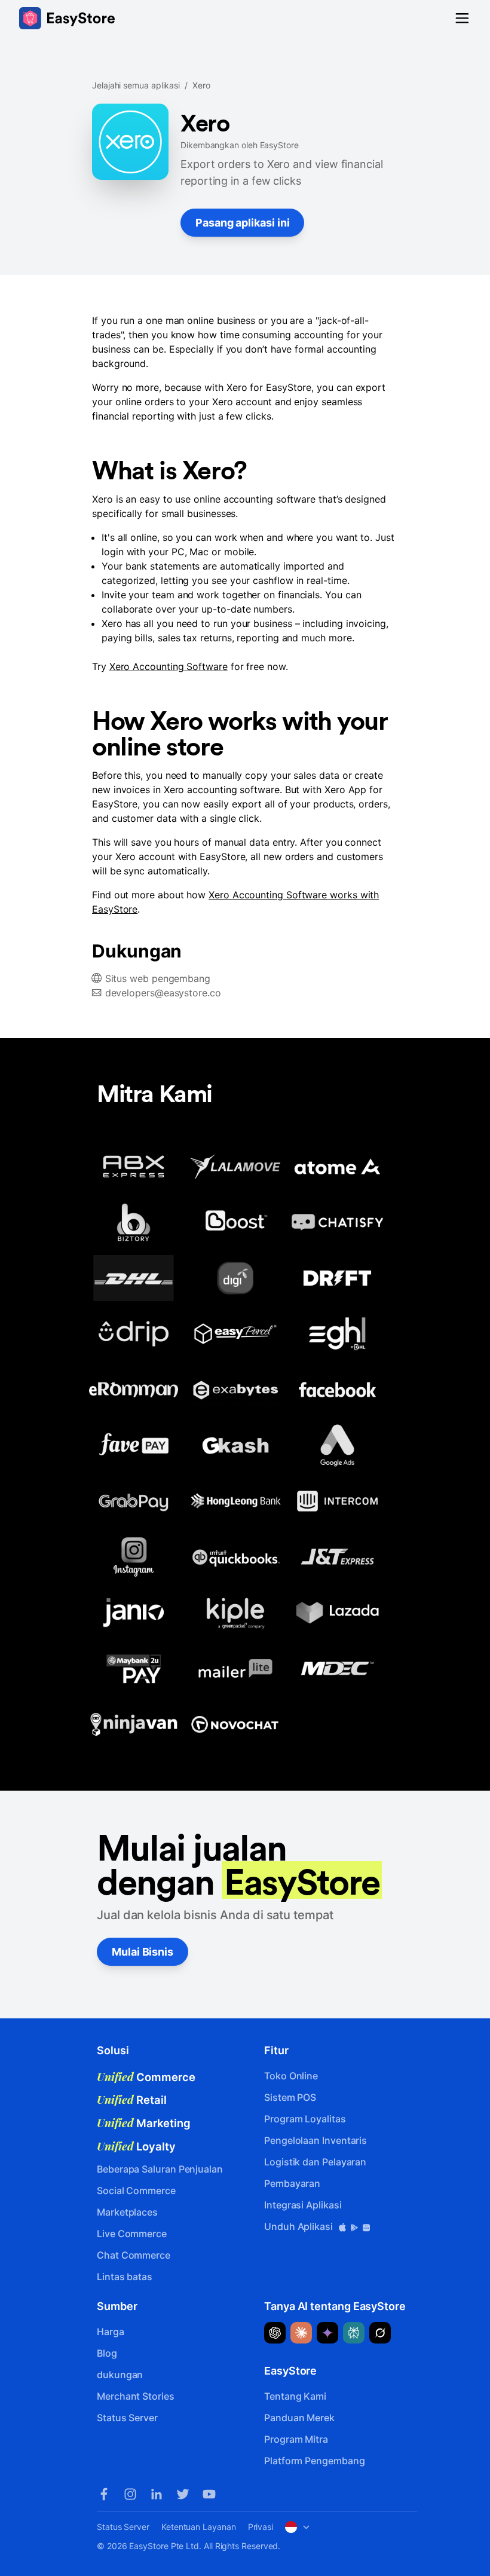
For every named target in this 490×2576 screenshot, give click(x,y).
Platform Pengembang (314, 2461)
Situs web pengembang (158, 978)
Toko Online (291, 2076)
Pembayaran (292, 2183)
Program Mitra (296, 2439)
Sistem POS (290, 2097)
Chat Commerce (134, 2255)
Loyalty (136, 2146)
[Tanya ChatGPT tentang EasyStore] (275, 2333)
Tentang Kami (295, 2396)
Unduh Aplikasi (300, 2226)
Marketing (144, 2123)
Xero (201, 85)
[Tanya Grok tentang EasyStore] (380, 2333)
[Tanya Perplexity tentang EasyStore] (354, 2333)
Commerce (146, 2077)
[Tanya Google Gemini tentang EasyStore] (327, 2333)
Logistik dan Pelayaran (315, 2162)
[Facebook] (104, 2494)
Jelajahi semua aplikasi (136, 85)
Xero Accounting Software (169, 666)
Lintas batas (125, 2277)
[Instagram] (130, 2494)
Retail (132, 2100)
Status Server (127, 2418)
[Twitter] (183, 2494)
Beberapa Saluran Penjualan (160, 2169)
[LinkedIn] (157, 2494)
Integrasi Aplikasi (303, 2205)
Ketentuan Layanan (199, 2527)
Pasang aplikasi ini (242, 223)
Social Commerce (136, 2190)
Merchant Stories (136, 2396)
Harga (111, 2332)
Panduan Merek (299, 2418)
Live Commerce (132, 2234)
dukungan (120, 2375)
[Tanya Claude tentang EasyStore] (301, 2333)
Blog (107, 2353)
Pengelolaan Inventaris (316, 2140)
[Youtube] (209, 2494)
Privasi (261, 2527)
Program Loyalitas (305, 2119)
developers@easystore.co (163, 993)
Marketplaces (127, 2212)
